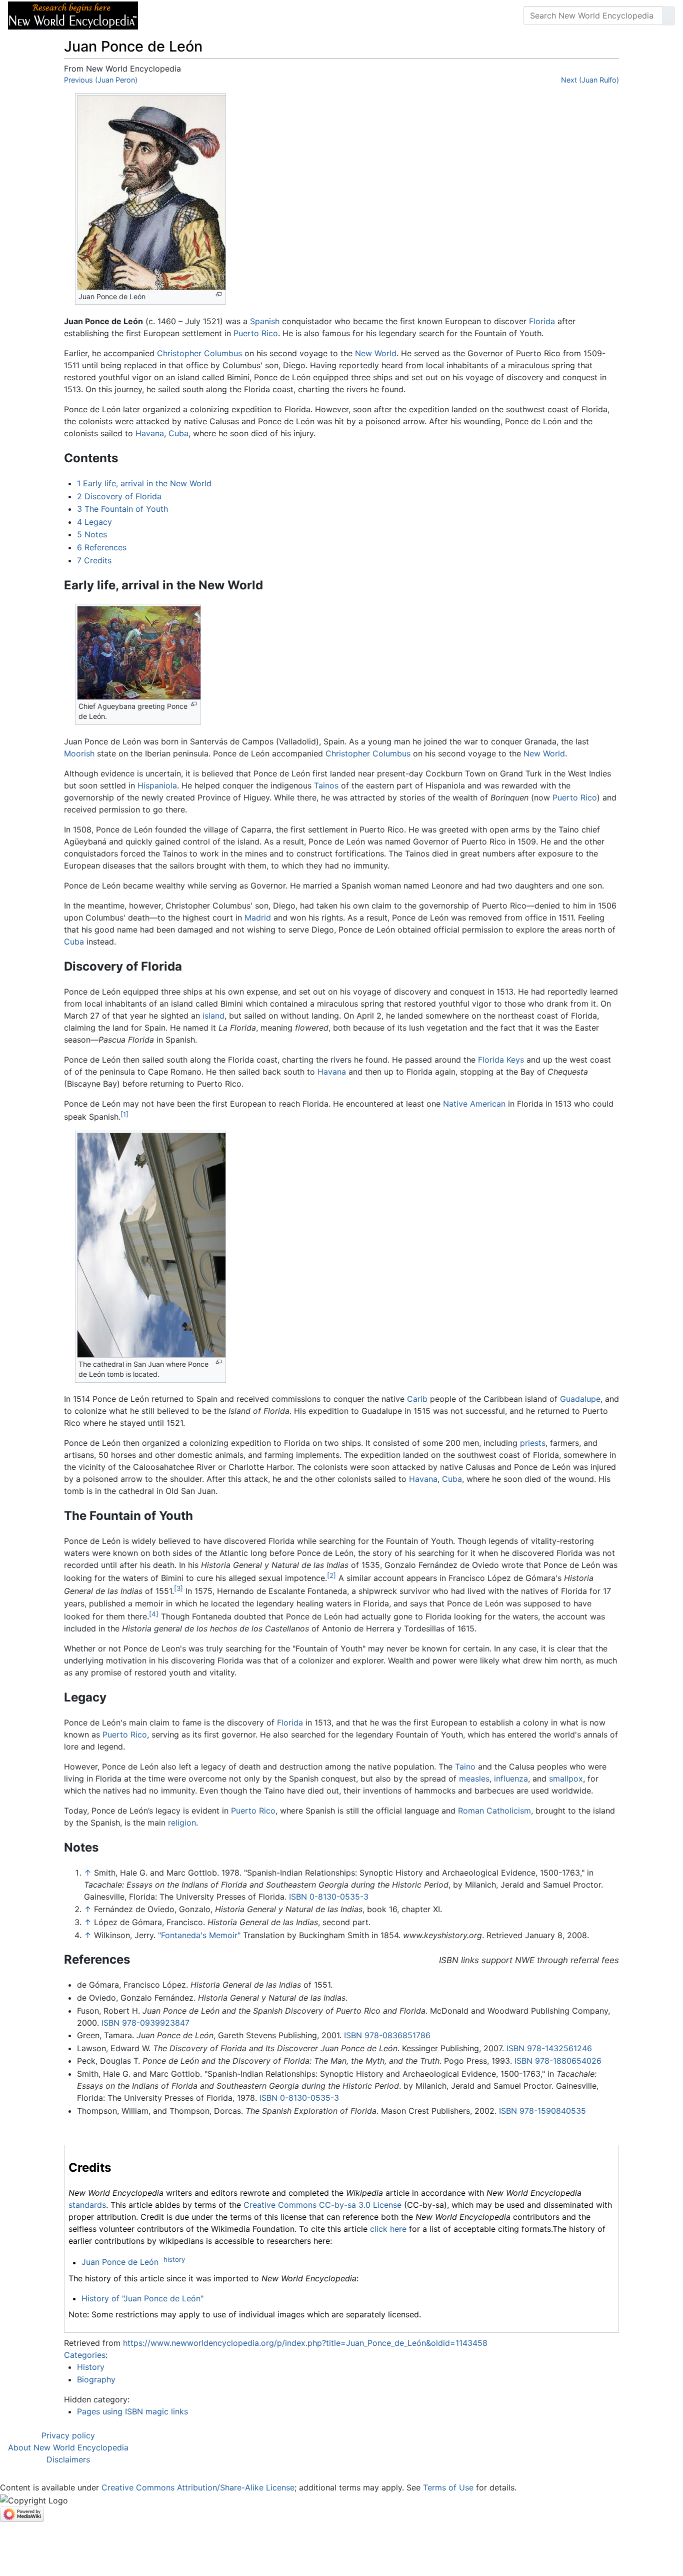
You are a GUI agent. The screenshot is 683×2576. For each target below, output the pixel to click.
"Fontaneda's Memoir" (199, 1935)
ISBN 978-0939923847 (145, 2023)
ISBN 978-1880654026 (558, 2061)
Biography (96, 2379)
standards (87, 2205)
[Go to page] (668, 16)
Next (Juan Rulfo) (590, 80)
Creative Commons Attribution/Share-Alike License (198, 2487)
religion (182, 1823)
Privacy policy (68, 2435)
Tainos (326, 785)
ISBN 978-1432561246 (549, 2048)
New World (376, 353)
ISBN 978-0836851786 (387, 2035)
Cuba (178, 433)
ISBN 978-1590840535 (542, 2111)
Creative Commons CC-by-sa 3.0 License (322, 2205)
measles (474, 1779)
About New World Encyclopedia (68, 2447)
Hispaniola (157, 785)
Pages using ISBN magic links (132, 2411)
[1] (124, 1114)
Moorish (79, 753)
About (210, 16)
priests (533, 1443)
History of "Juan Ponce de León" (142, 2298)
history (174, 2259)
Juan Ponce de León (120, 2262)
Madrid (258, 918)
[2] (331, 1575)
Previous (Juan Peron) (101, 80)
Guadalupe (580, 1399)
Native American (474, 1104)
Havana (150, 433)
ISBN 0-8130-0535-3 (329, 1897)
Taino (465, 1767)
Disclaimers (68, 2459)
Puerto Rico (256, 333)
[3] (178, 1588)
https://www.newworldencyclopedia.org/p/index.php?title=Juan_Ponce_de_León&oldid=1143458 (305, 2343)
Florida (542, 321)
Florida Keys (501, 1060)
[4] (154, 1614)
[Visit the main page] (73, 15)
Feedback (256, 16)
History (91, 2367)
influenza (511, 1779)
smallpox (566, 1779)
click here (388, 2229)
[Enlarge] (219, 294)
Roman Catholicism (494, 1811)
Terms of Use (448, 2487)
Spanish (265, 321)
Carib (417, 1399)
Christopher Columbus (199, 353)
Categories (85, 2355)
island (213, 1016)
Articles (168, 16)
